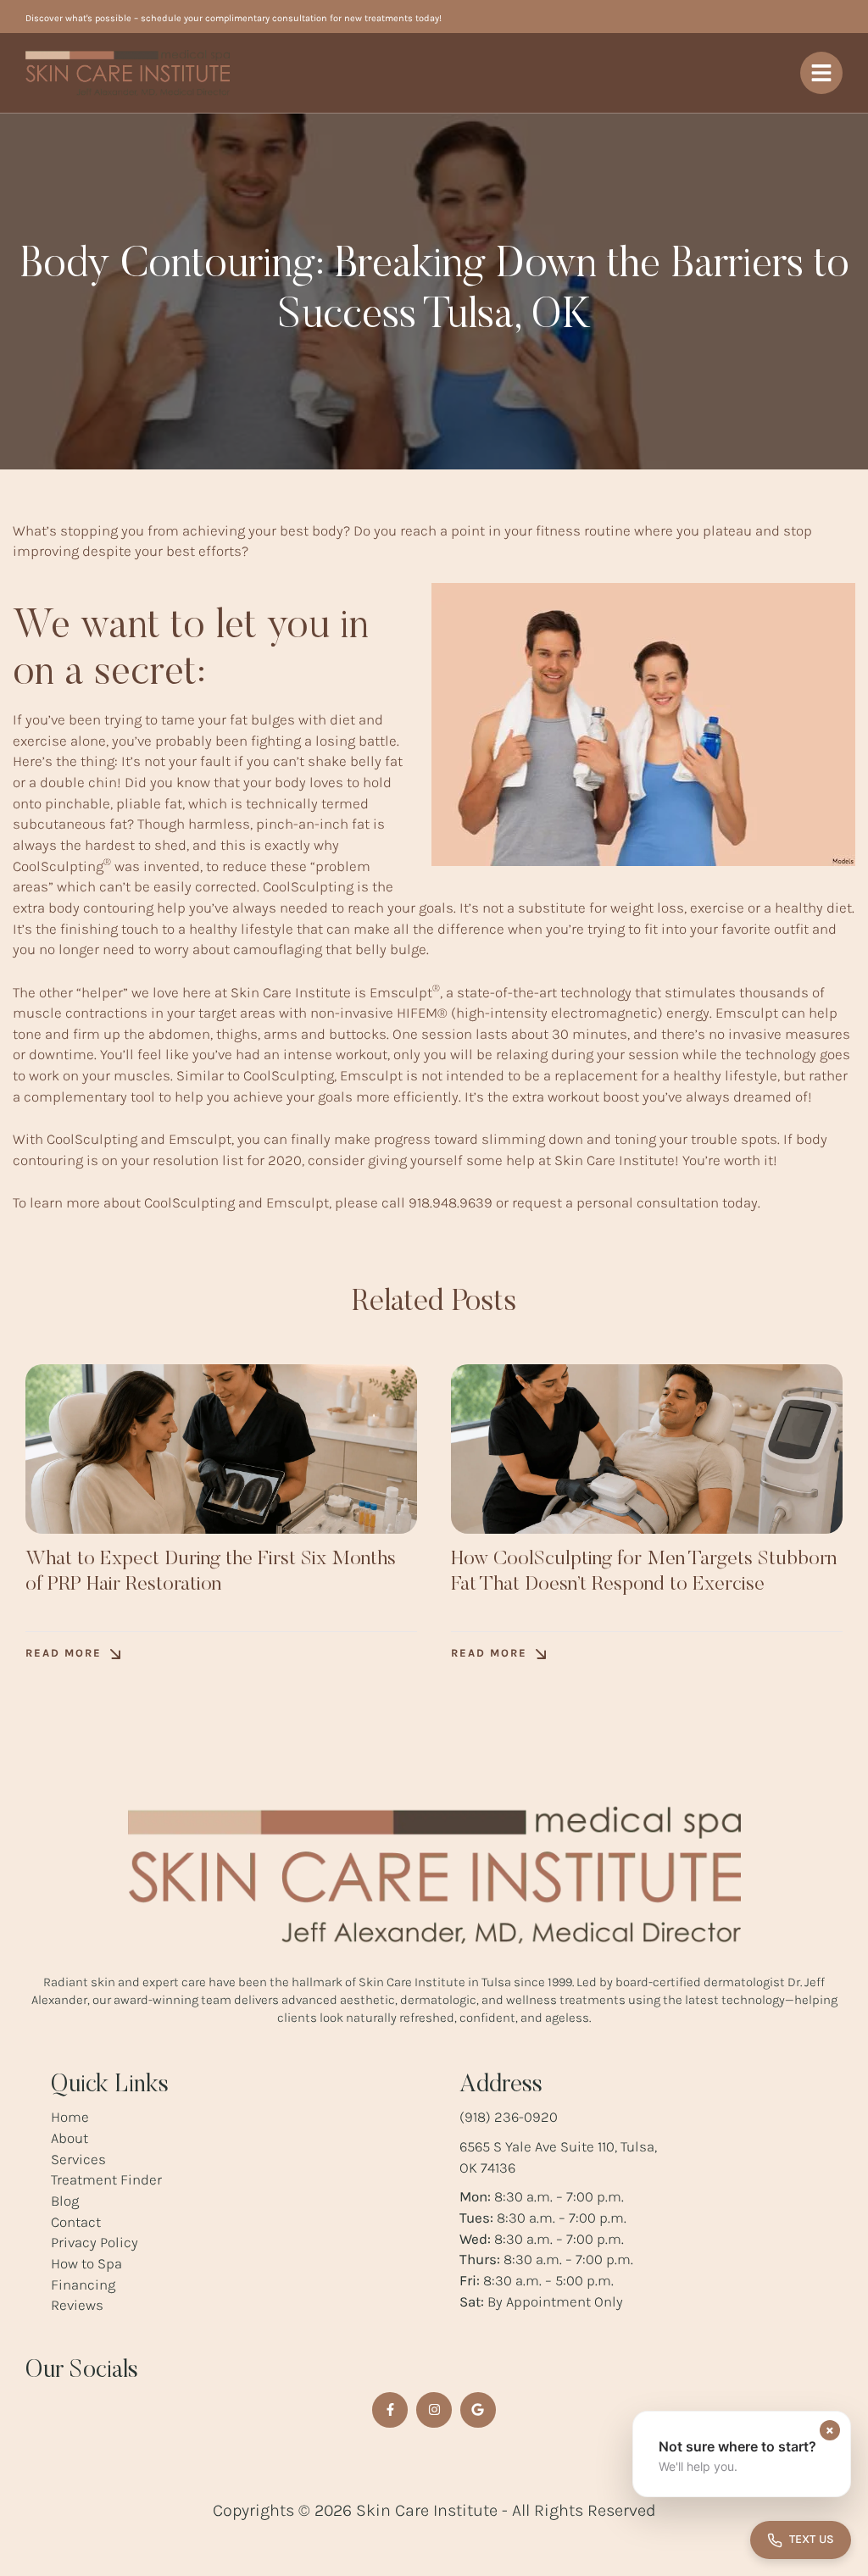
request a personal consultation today (635, 1202)
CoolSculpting (62, 866)
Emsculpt (405, 992)
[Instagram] (434, 2410)
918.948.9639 (451, 1202)
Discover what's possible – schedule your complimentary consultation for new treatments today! (234, 18)
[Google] (478, 2410)
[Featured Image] (221, 1449)
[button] (73, 1654)
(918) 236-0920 (509, 2117)
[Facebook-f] (390, 2410)
